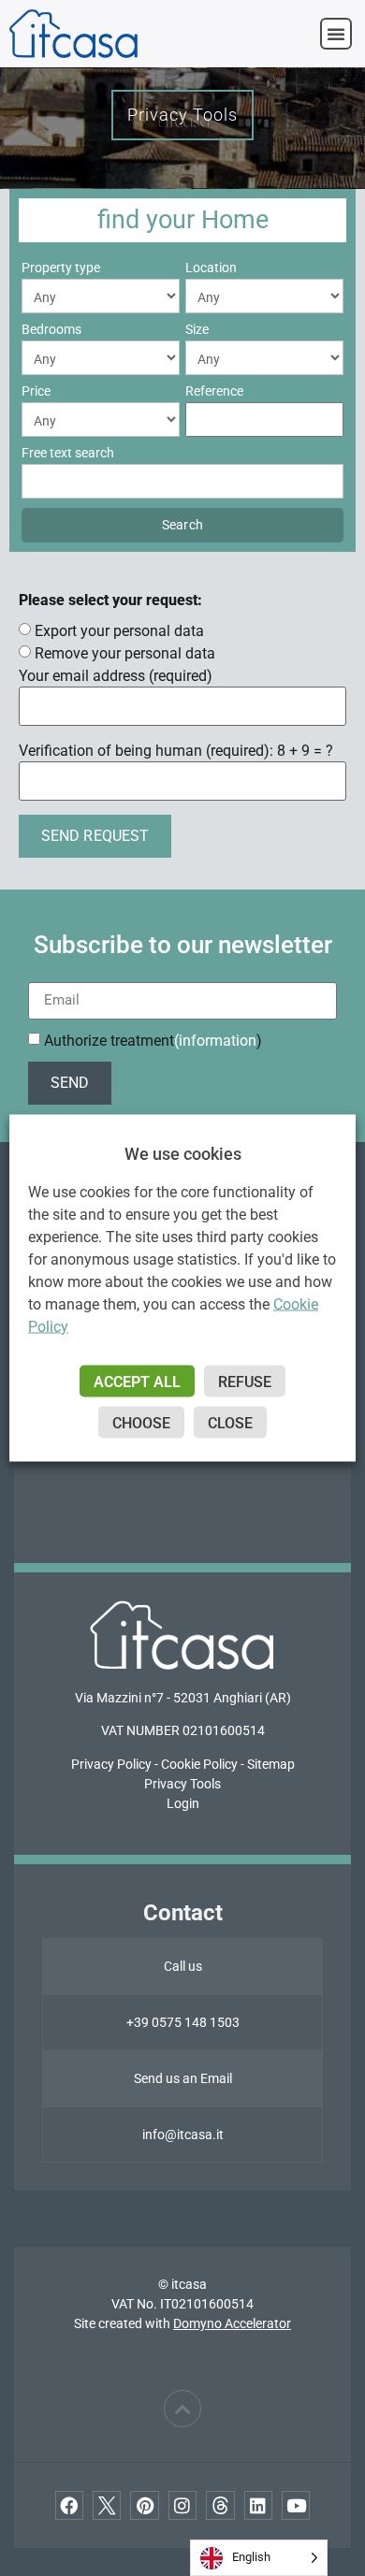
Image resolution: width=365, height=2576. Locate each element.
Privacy (93, 1764)
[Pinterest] (144, 2505)
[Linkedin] (258, 2505)
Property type (61, 268)
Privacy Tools (182, 1784)
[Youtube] (296, 2505)
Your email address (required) (116, 676)
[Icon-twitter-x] (107, 2505)
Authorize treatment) (153, 1041)
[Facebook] (69, 2505)
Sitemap (271, 1764)
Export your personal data (119, 631)
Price (36, 391)
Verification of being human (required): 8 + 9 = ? (176, 751)
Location (211, 268)
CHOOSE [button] (141, 1423)
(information (215, 1041)
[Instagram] (182, 2505)
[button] (336, 34)
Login (183, 1803)
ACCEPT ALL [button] (137, 1382)
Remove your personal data (125, 654)
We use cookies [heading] (183, 1154)
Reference (214, 391)
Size (197, 329)
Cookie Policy (199, 1764)
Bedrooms (51, 329)
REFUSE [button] (245, 1382)
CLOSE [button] (230, 1423)
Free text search (68, 453)
